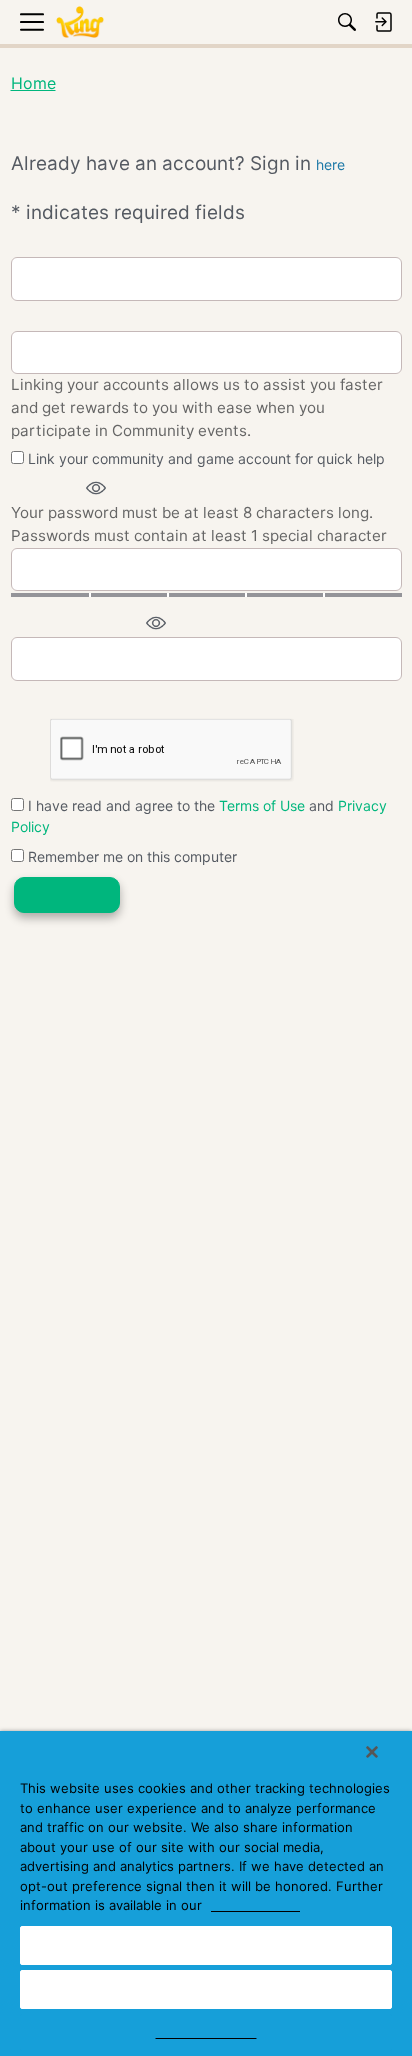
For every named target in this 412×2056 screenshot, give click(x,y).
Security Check (63, 697)
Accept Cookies (206, 1945)
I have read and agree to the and (199, 816)
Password (45, 488)
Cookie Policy (255, 1905)
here (330, 164)
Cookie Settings (206, 2032)
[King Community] (80, 22)
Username (46, 317)
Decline (206, 1989)
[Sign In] (383, 22)
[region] (206, 1893)
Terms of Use (262, 805)
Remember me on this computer (130, 856)
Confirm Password (75, 623)
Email (30, 243)
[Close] (372, 1752)
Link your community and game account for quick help (204, 458)
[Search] (347, 22)
